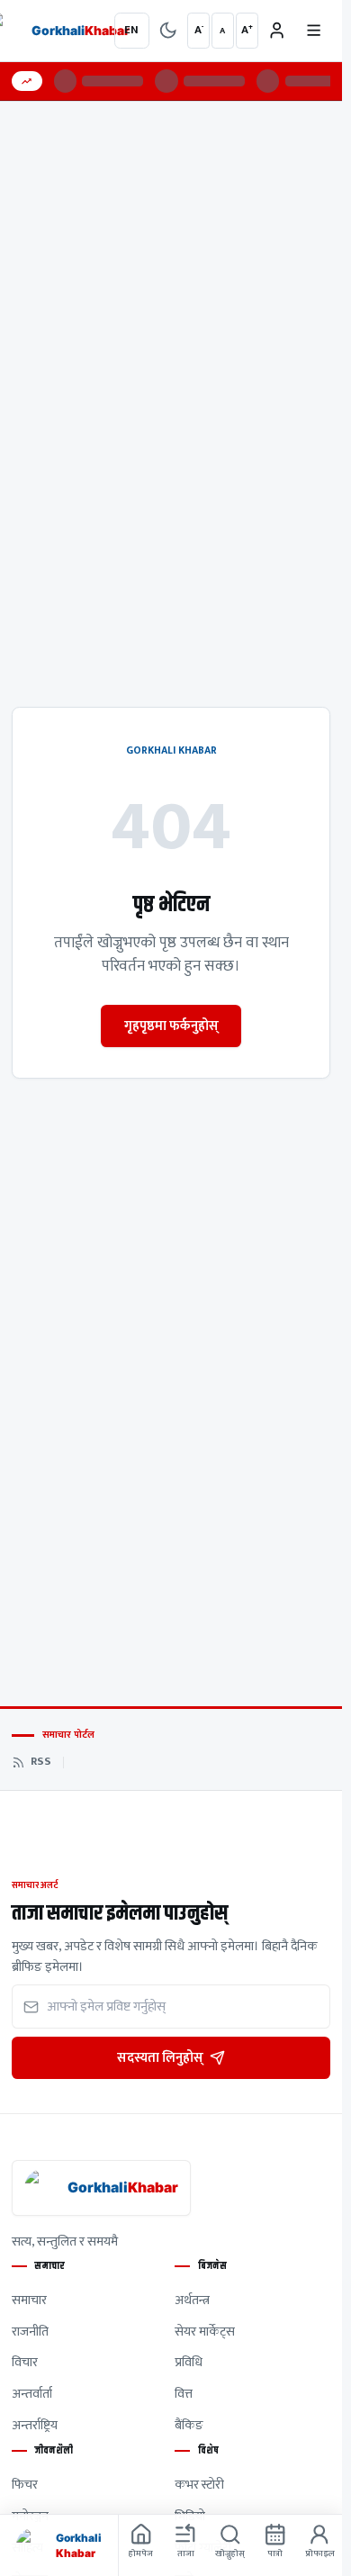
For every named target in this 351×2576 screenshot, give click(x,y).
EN (131, 30)
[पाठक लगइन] (277, 31)
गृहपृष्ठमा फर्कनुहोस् (171, 1026)
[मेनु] (313, 31)
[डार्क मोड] (168, 31)
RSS (41, 1762)
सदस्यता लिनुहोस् (160, 2058)
